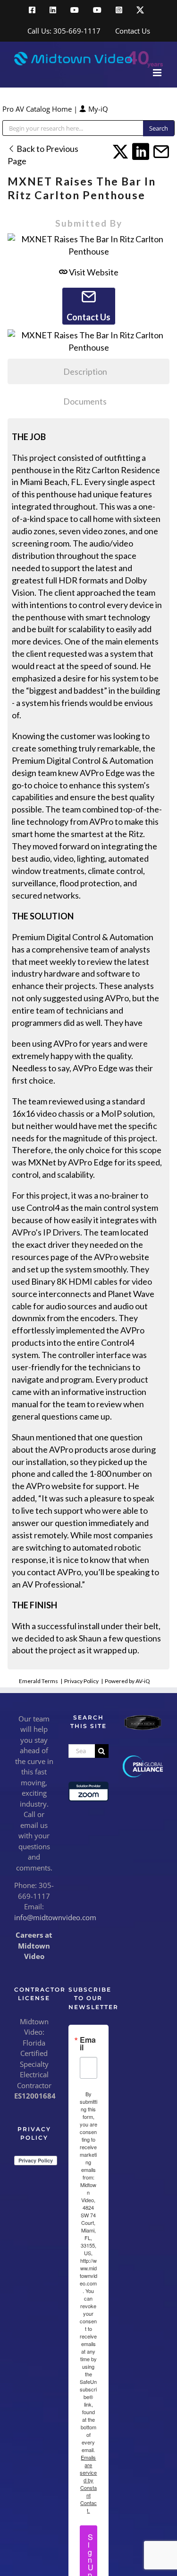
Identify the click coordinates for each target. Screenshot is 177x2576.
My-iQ (97, 109)
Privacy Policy (81, 1681)
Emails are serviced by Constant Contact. (88, 2484)
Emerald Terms (38, 1681)
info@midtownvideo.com (55, 1917)
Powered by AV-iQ (127, 1681)
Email (88, 2044)
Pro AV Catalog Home (38, 109)
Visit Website (93, 272)
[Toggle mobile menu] (158, 73)
